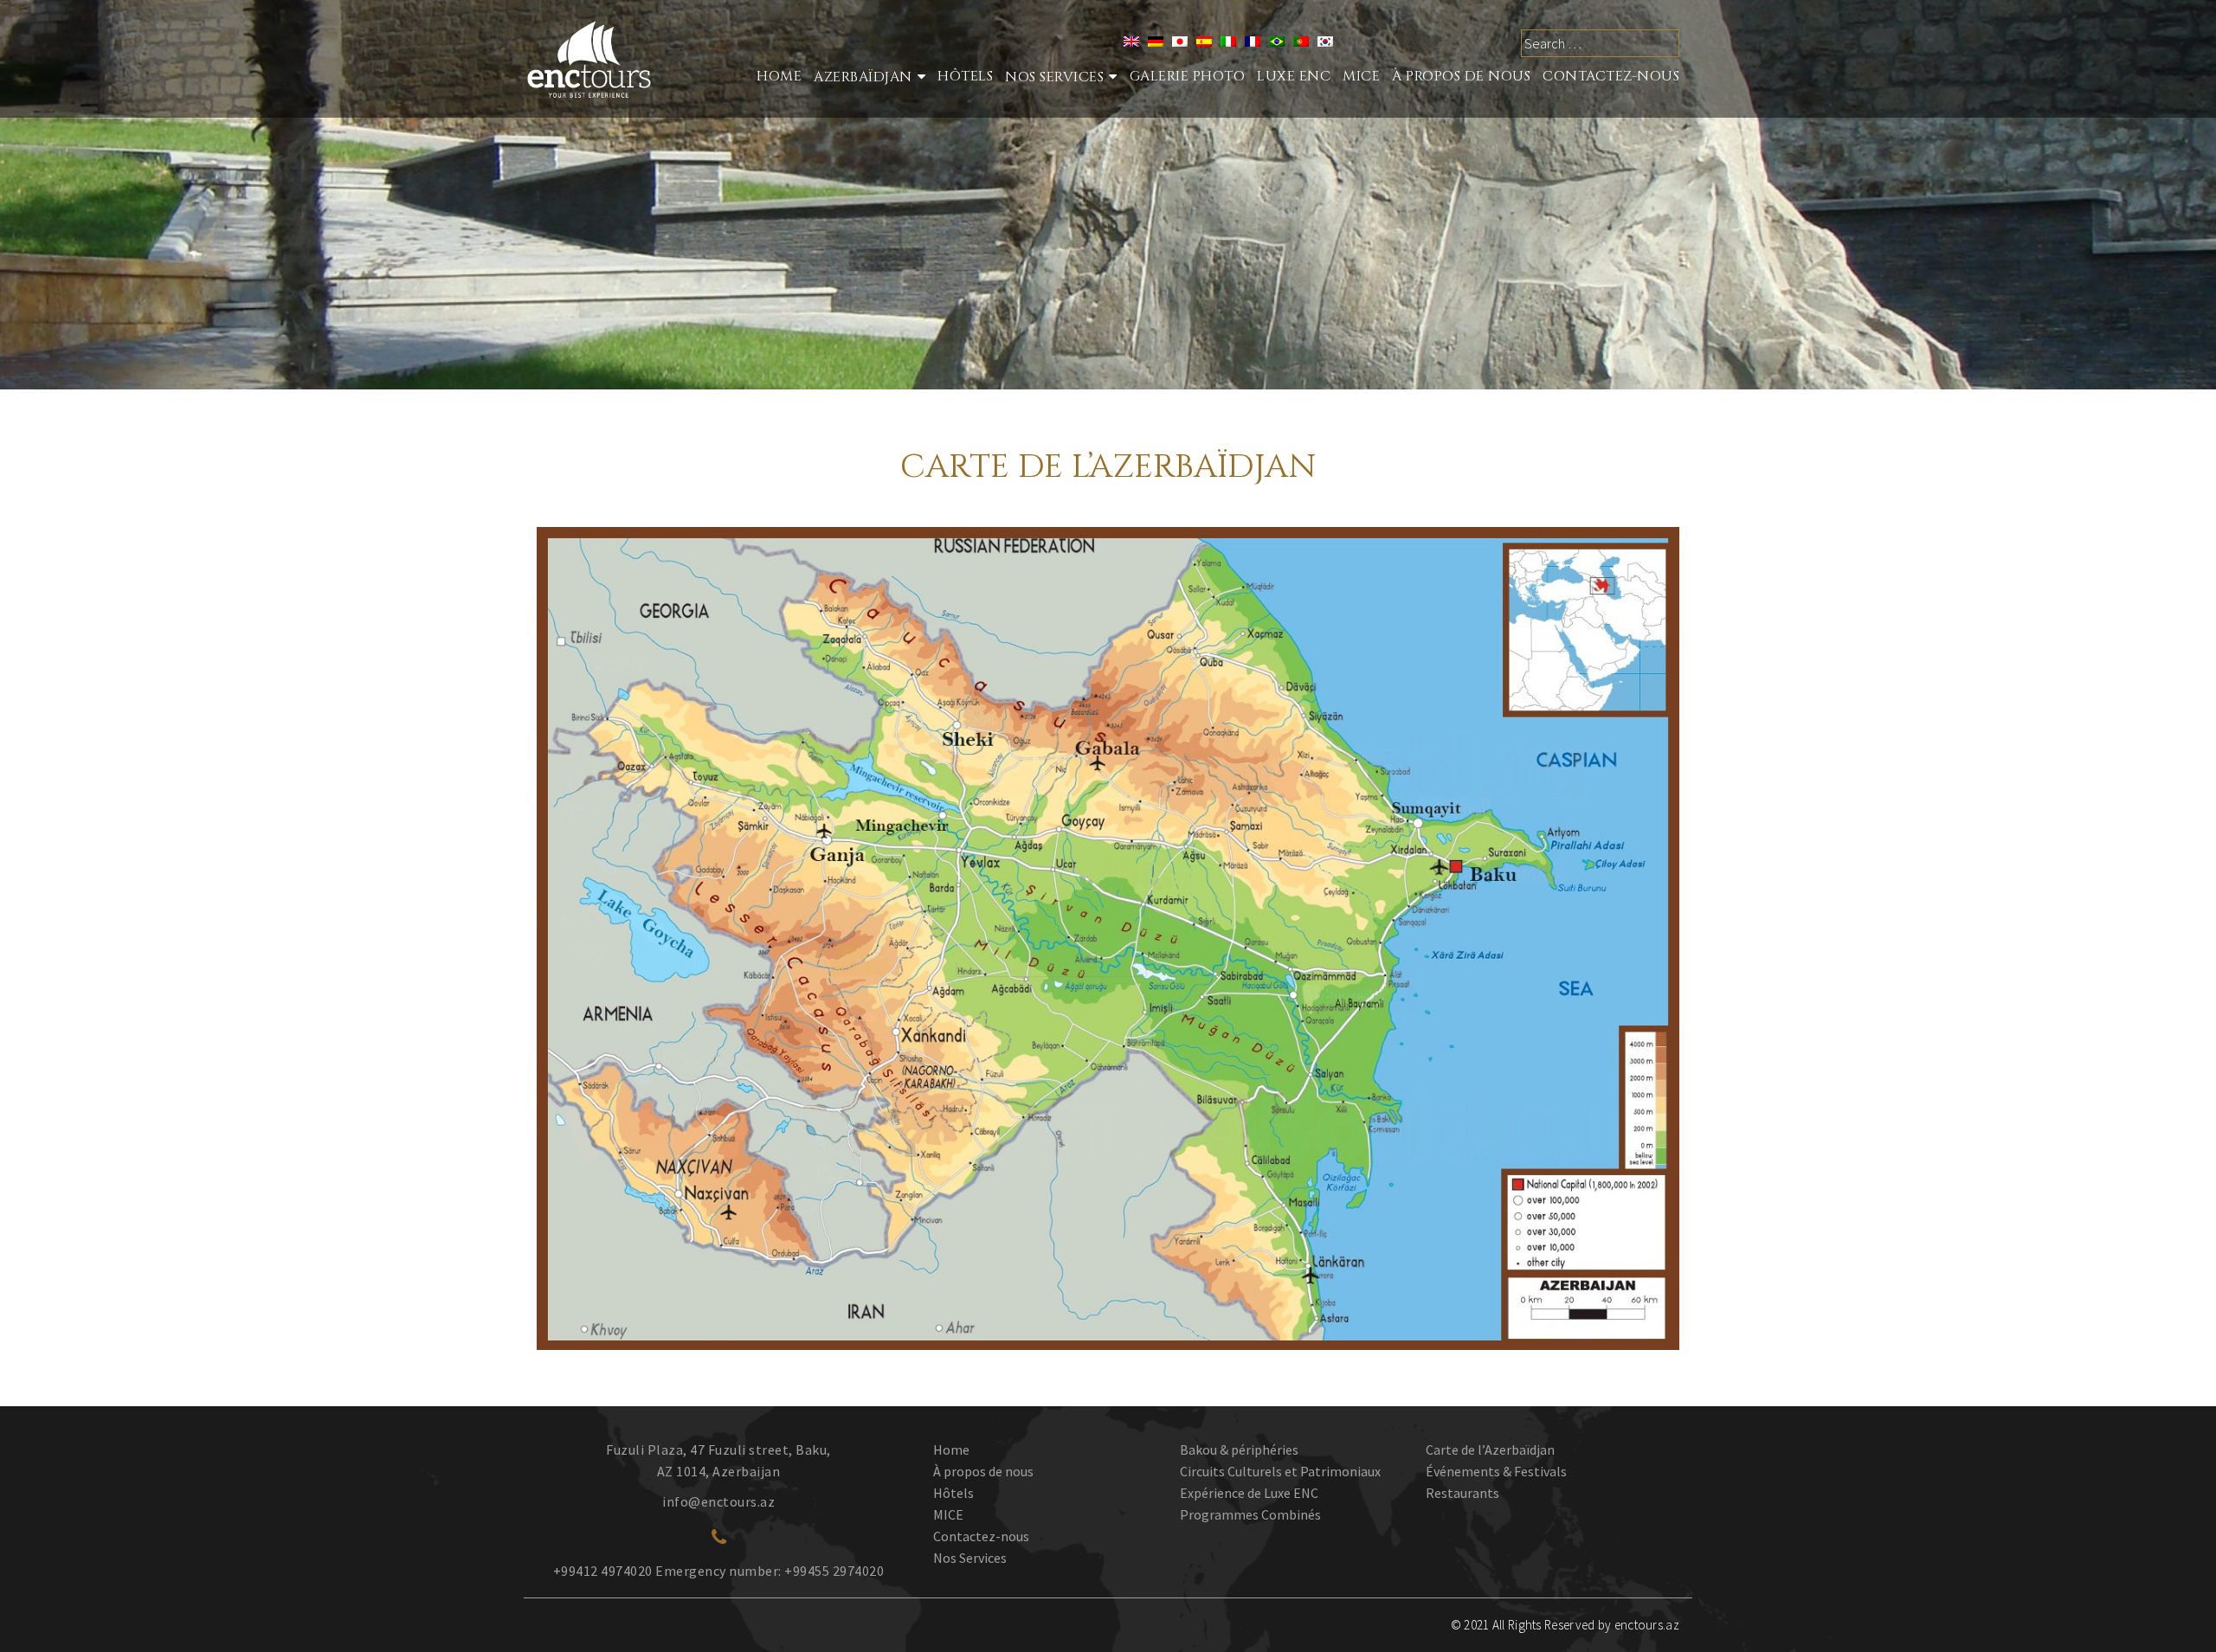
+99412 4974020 (603, 1571)
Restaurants (1462, 1493)
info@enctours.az (718, 1501)
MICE (1361, 76)
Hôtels (965, 76)
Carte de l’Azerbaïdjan (1490, 1450)
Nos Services (970, 1558)
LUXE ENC (1294, 76)
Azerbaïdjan (863, 77)
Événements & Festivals (1496, 1471)
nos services (1054, 77)
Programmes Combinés (1250, 1514)
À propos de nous (1461, 76)
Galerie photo (1188, 76)
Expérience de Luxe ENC (1249, 1493)
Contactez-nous (1611, 76)
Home (779, 76)
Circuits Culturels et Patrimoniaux (1280, 1471)
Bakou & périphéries (1239, 1450)
